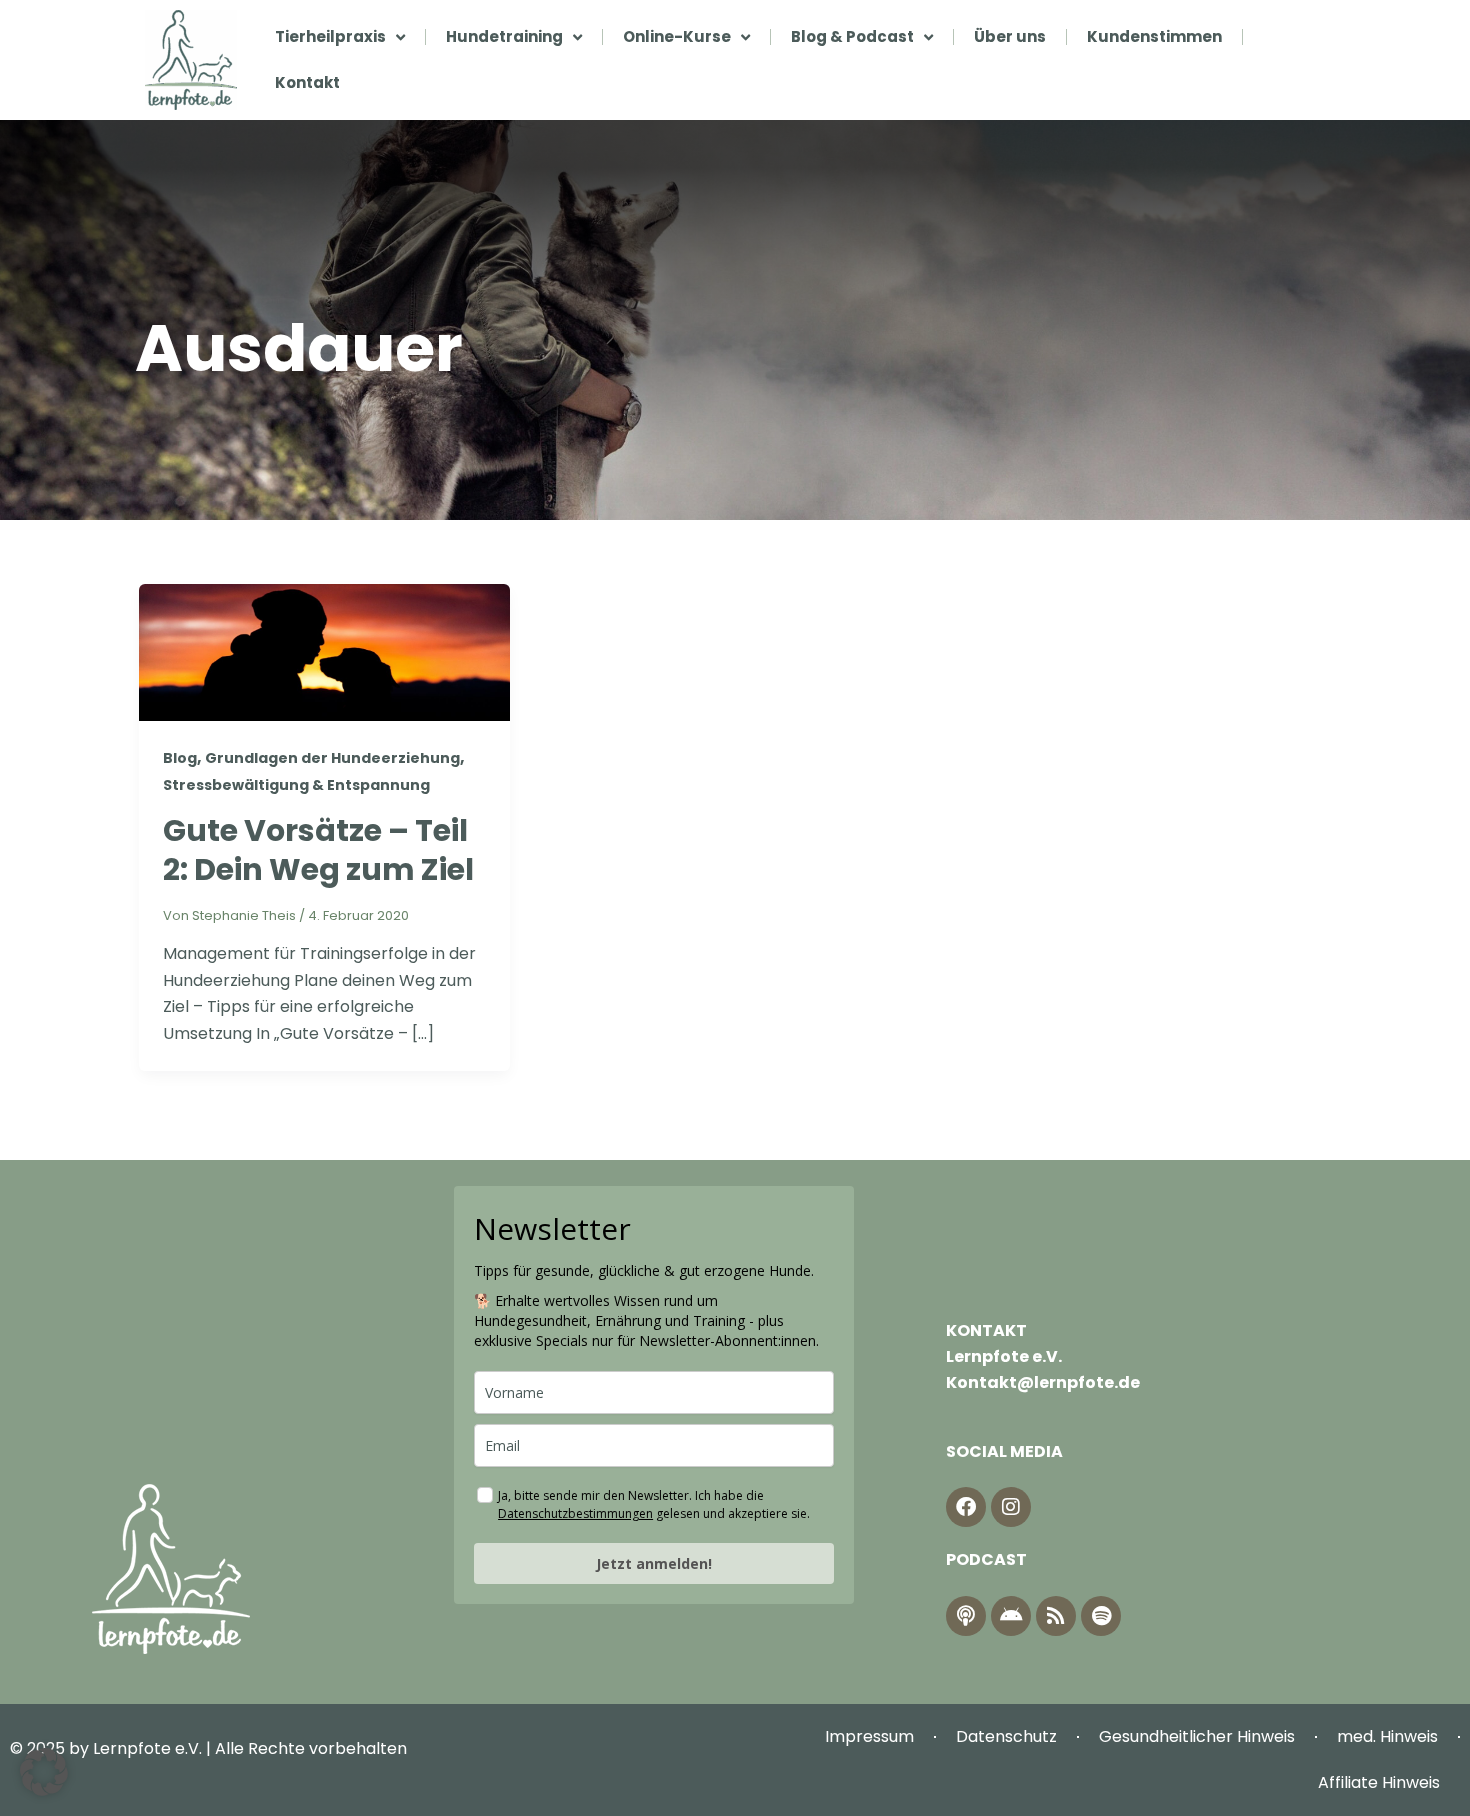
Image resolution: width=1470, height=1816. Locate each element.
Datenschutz (1006, 1736)
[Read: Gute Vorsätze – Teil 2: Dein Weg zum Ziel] (324, 651)
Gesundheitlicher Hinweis (1197, 1736)
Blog (180, 758)
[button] (44, 1772)
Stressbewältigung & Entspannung (296, 785)
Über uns (1010, 36)
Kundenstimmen (1154, 36)
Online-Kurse (677, 36)
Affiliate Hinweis (1379, 1782)
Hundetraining (504, 36)
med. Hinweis (1387, 1736)
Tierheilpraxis (330, 36)
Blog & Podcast (852, 36)
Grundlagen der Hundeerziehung (332, 758)
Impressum (869, 1736)
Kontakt (307, 82)
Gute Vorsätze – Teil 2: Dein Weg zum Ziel (318, 850)
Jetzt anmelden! (654, 1563)
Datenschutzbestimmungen (575, 1513)
